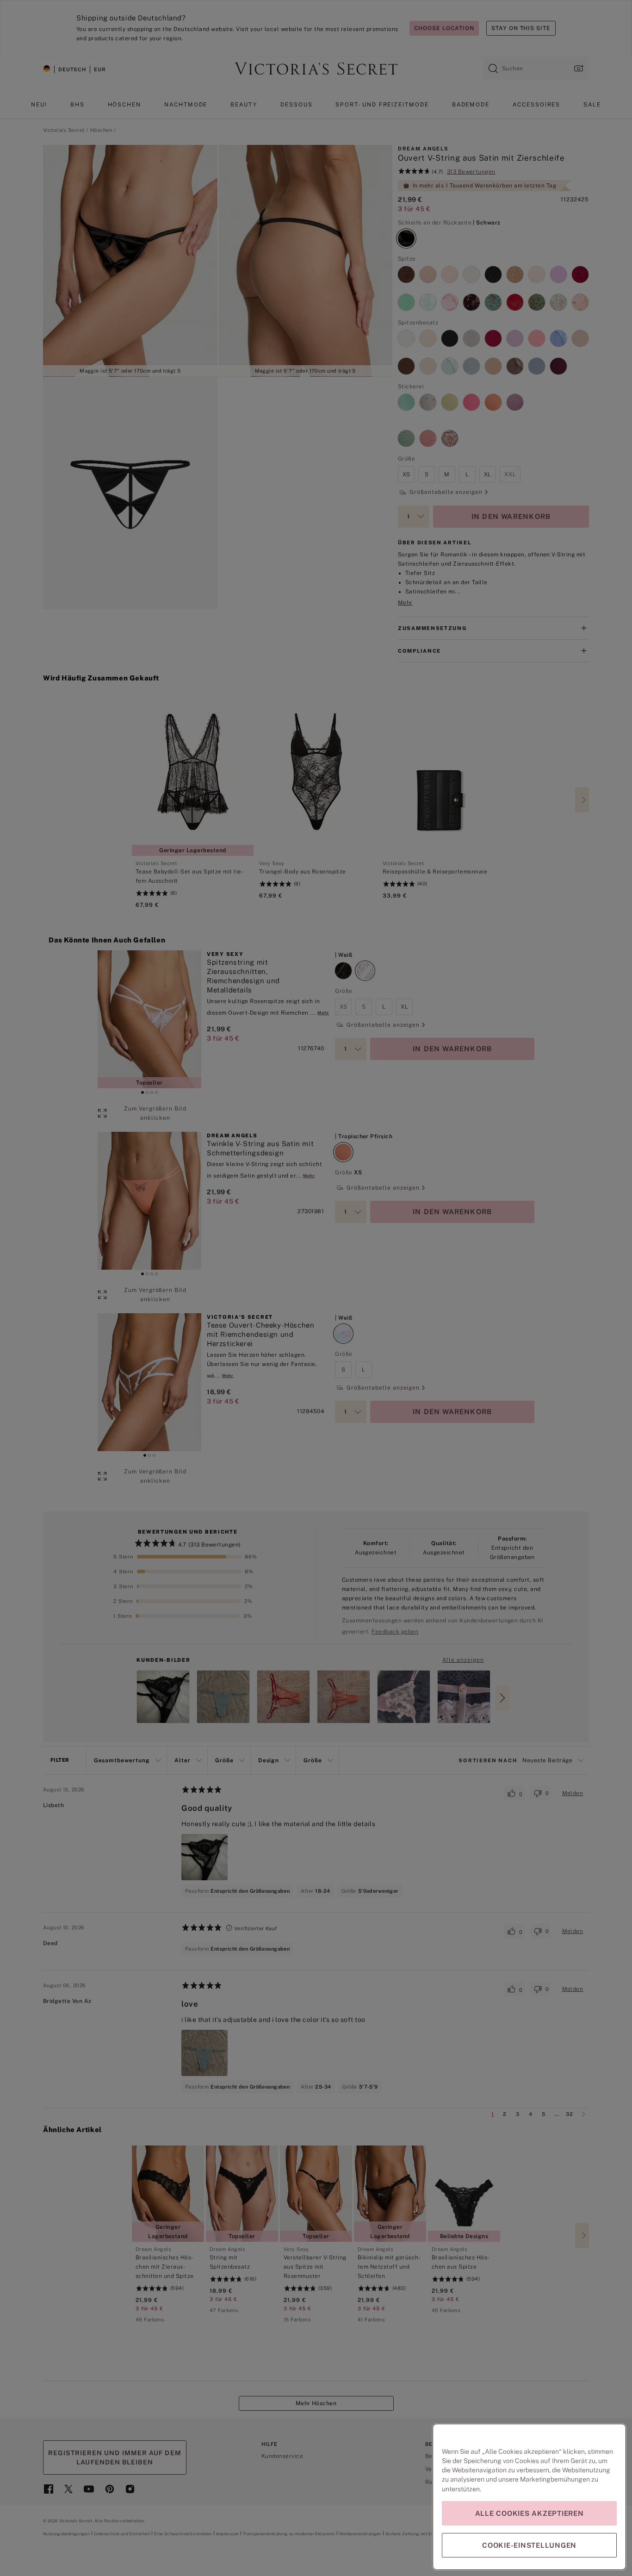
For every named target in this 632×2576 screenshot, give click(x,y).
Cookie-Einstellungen (529, 2545)
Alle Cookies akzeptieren (530, 2513)
